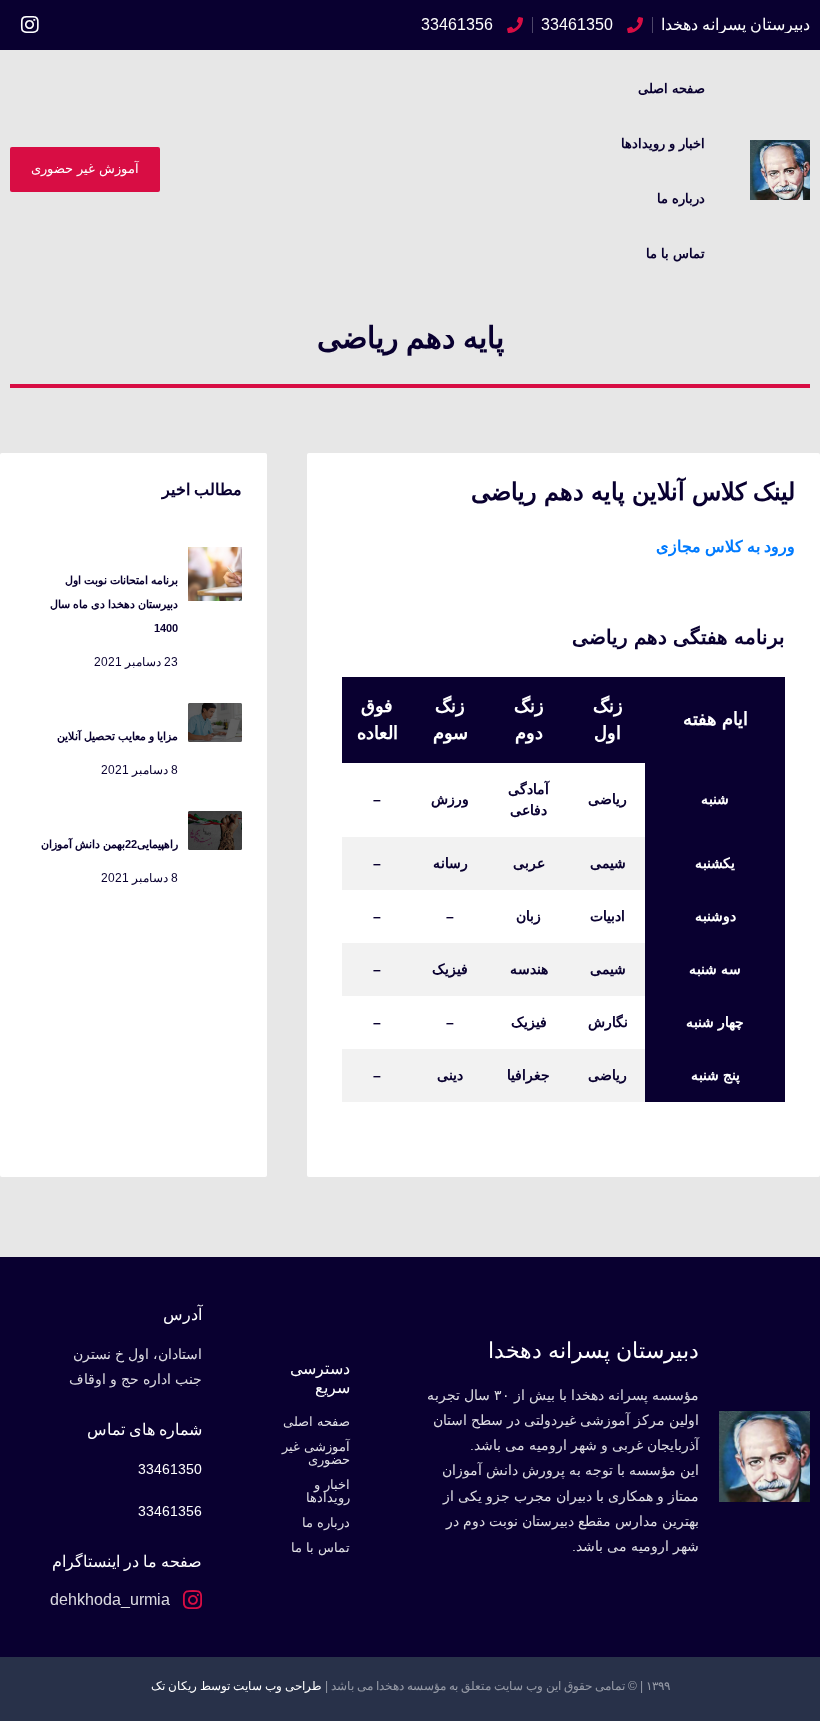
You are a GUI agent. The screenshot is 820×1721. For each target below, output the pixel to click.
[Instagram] (30, 25)
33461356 (170, 1511)
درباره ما (681, 198)
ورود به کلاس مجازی (725, 546)
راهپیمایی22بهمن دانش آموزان (109, 844)
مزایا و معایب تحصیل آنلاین (117, 736)
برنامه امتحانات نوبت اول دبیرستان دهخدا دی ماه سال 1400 (114, 604)
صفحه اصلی (671, 88)
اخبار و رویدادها (663, 143)
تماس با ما (675, 253)
